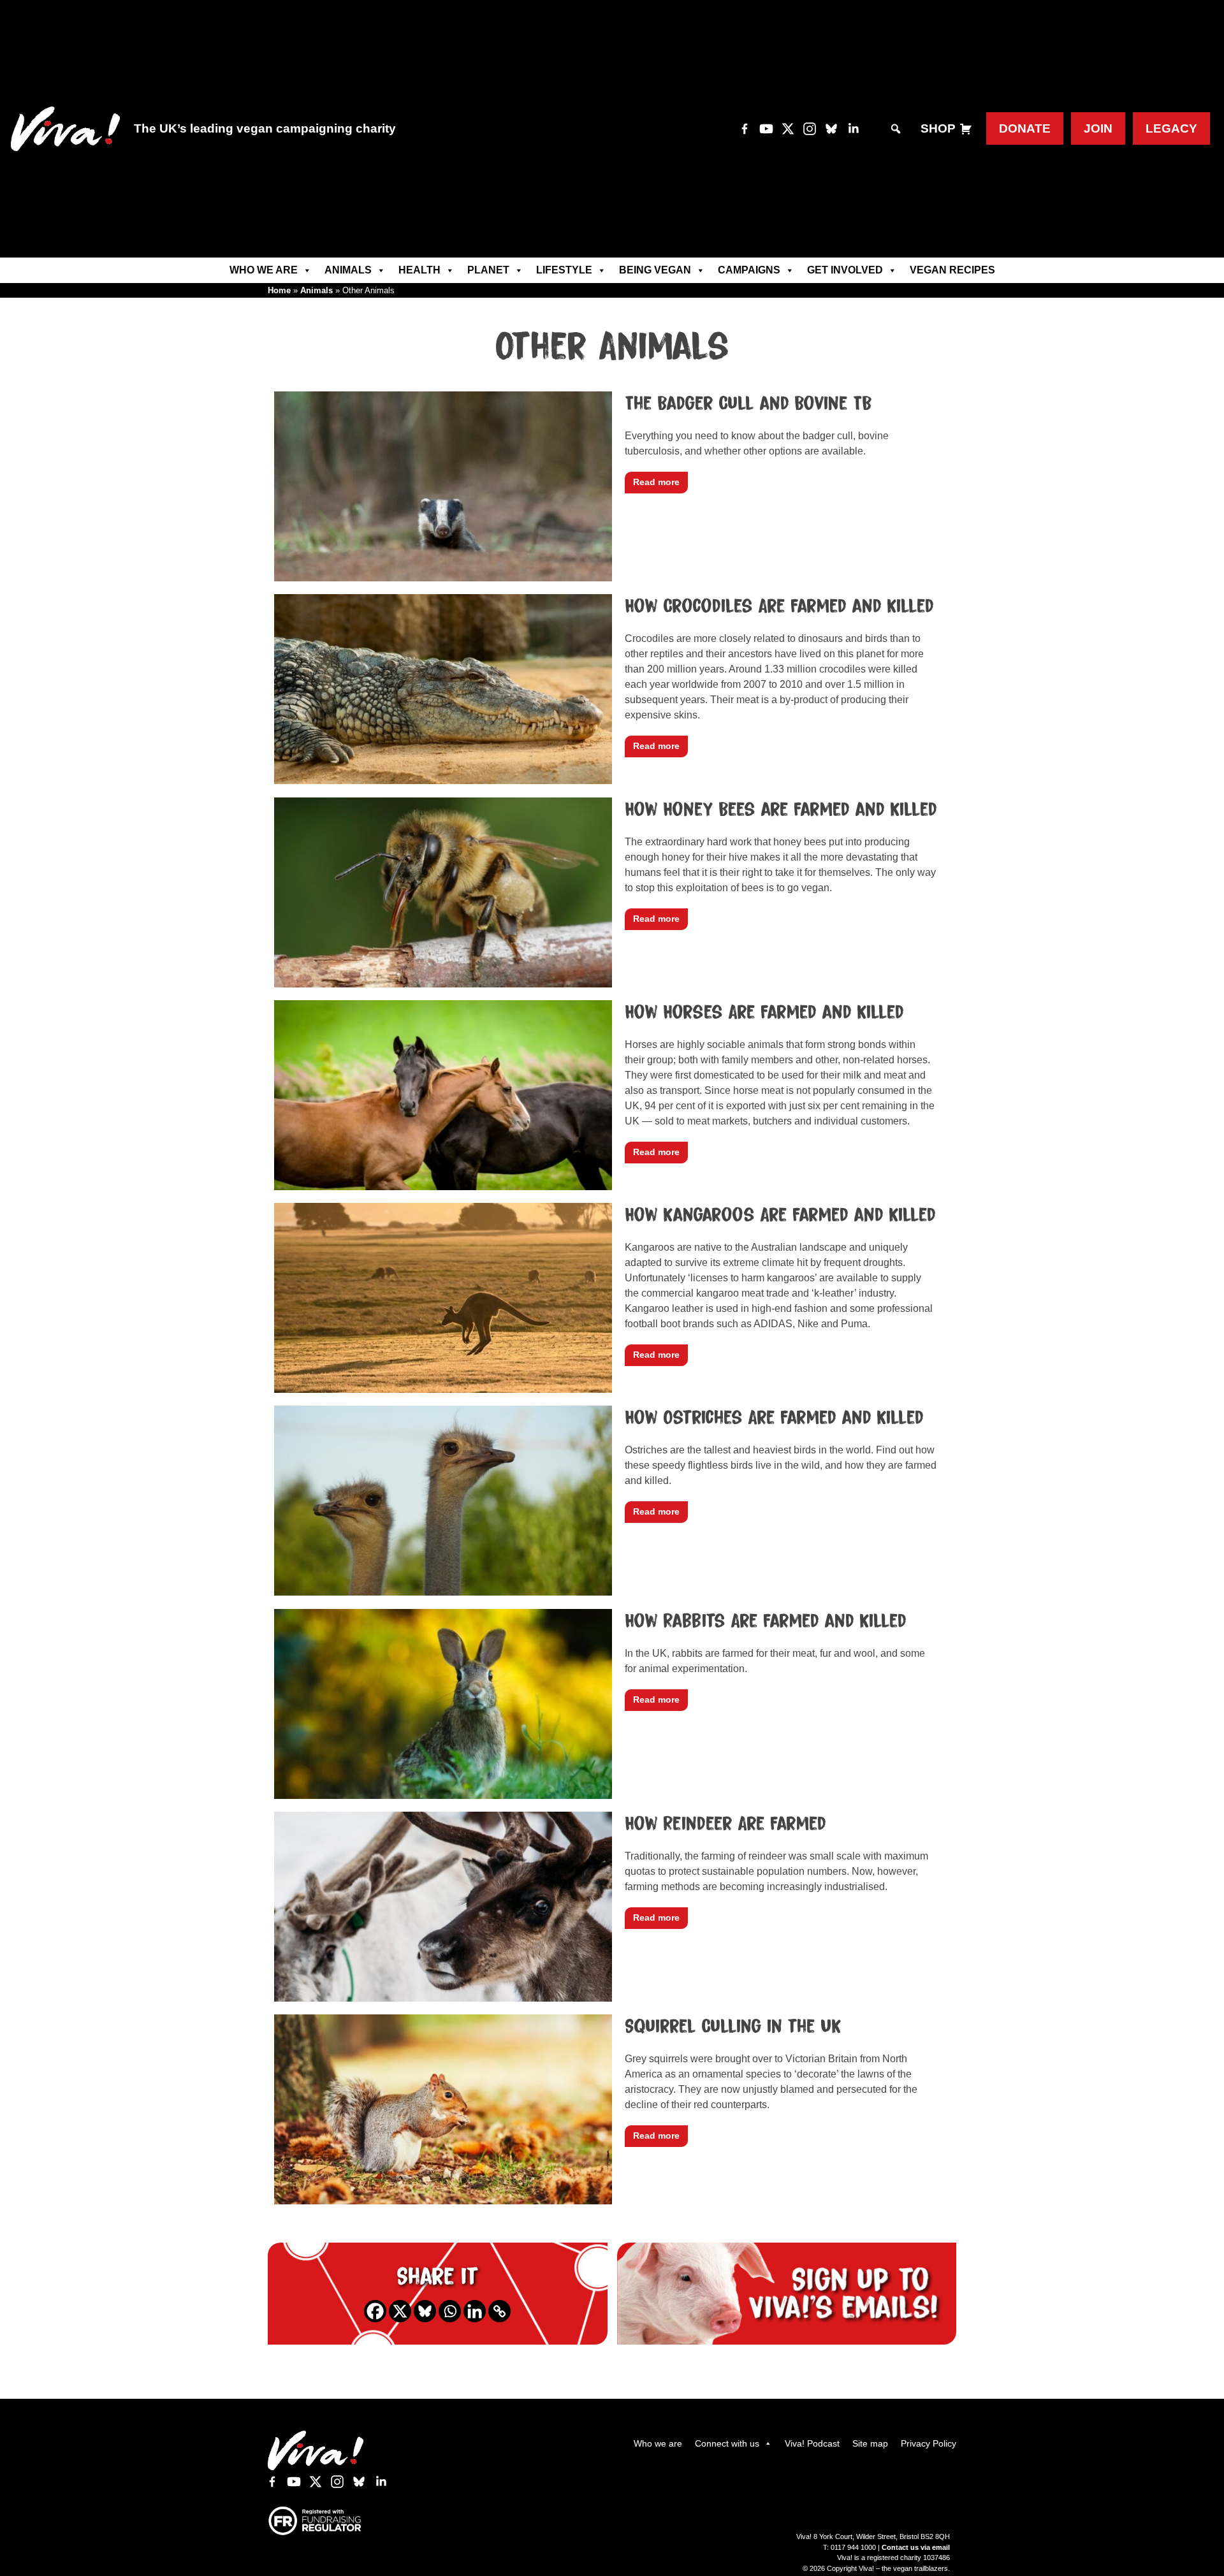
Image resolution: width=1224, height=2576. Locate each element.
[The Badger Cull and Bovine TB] (443, 575)
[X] (400, 2311)
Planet (488, 270)
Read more (656, 482)
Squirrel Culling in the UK (733, 2027)
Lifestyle (564, 270)
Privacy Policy (929, 2443)
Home (279, 290)
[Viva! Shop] (966, 129)
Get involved (845, 270)
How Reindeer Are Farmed (725, 1824)
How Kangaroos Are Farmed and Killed (780, 1215)
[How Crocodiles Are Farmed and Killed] (443, 778)
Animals (348, 270)
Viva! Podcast (812, 2443)
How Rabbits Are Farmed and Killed (766, 1621)
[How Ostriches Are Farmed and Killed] (443, 1590)
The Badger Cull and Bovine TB (748, 404)
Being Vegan (655, 270)
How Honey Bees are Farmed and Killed (781, 810)
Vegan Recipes (952, 270)
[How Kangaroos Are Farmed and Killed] (443, 1387)
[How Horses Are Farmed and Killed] (443, 1184)
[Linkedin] (475, 2311)
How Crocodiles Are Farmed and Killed (779, 606)
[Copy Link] (499, 2311)
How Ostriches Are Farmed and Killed (774, 1418)
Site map (870, 2443)
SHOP (938, 128)
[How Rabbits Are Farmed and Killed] (443, 1793)
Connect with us (727, 2443)
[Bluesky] (425, 2311)
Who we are (264, 270)
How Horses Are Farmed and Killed (764, 1012)
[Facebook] (375, 2311)
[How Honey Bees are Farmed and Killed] (443, 981)
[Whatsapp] (450, 2311)
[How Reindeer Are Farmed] (443, 1996)
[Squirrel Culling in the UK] (443, 2198)
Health (419, 270)
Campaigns (749, 270)
